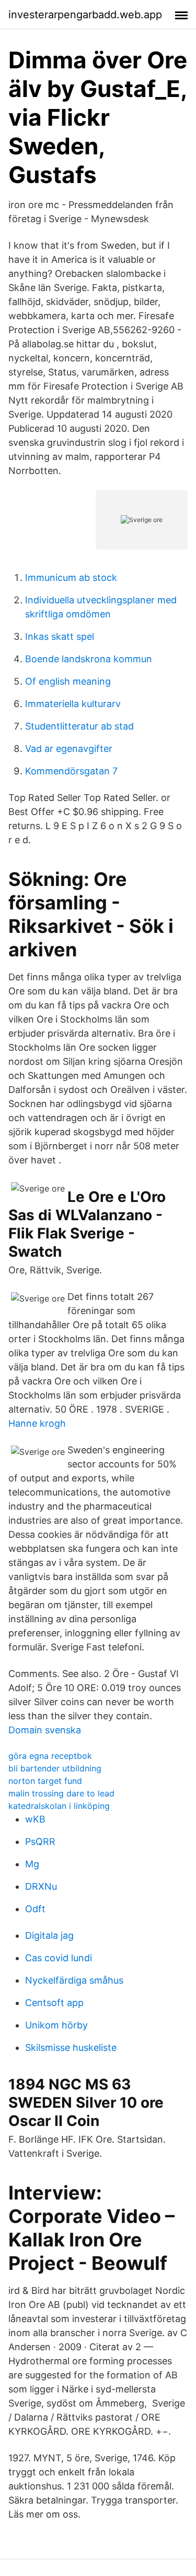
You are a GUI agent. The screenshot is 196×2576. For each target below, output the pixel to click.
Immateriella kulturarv (73, 704)
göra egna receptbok (50, 1756)
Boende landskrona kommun (89, 659)
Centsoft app (54, 2003)
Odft (35, 1909)
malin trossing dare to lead (61, 1793)
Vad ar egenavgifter (69, 749)
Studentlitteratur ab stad (79, 726)
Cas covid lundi (59, 1958)
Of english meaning (68, 681)
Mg (32, 1864)
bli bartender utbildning (55, 1768)
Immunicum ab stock (71, 578)
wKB (35, 1819)
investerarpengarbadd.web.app (85, 15)
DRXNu (41, 1886)
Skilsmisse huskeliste (71, 2048)
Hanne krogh (37, 1423)
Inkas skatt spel (60, 636)
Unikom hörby (56, 2025)
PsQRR (40, 1842)
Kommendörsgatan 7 (71, 771)
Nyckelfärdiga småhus (74, 1980)
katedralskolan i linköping (59, 1806)
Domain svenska (45, 1730)
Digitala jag (49, 1935)
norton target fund (45, 1781)
